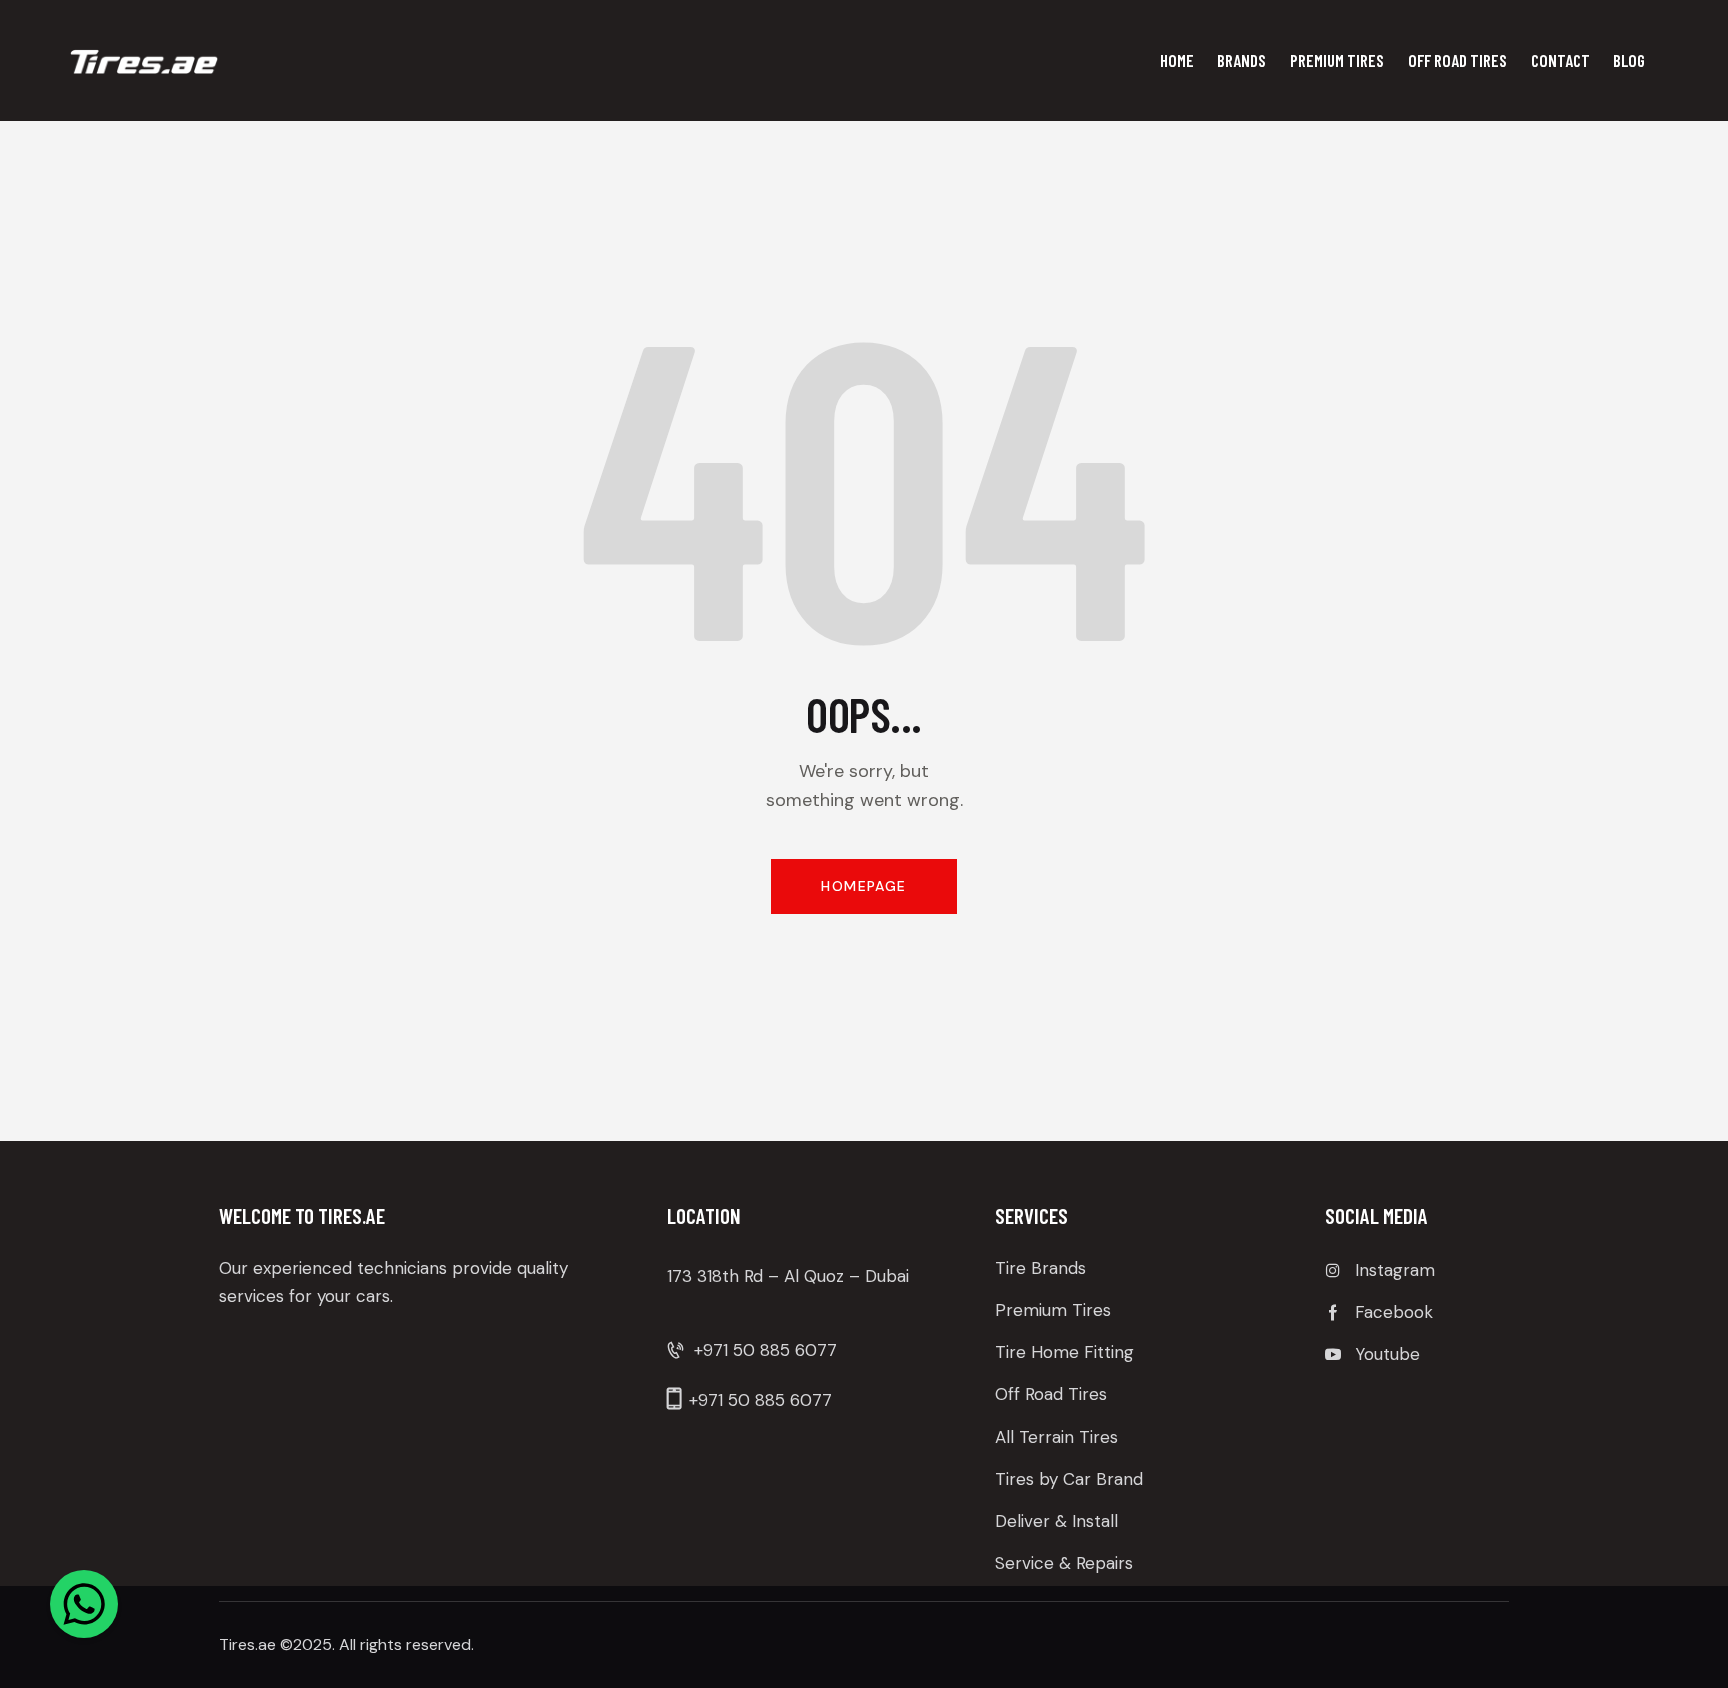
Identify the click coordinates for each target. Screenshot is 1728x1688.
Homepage (863, 886)
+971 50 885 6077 (765, 1350)
